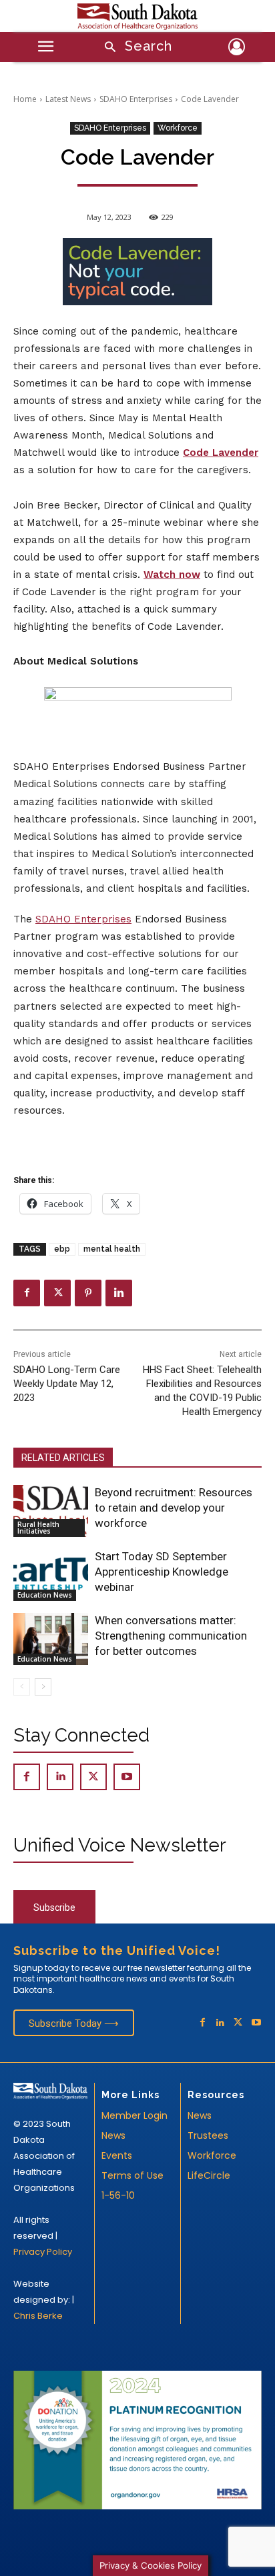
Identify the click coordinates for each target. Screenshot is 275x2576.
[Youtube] (127, 1777)
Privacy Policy (43, 2252)
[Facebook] (27, 1293)
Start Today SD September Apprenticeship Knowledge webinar (162, 1572)
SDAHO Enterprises (136, 99)
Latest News (68, 99)
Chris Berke (38, 2316)
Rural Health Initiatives (38, 1528)
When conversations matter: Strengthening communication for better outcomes (171, 1636)
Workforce (178, 128)
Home (25, 99)
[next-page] (43, 1687)
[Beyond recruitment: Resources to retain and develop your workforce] (51, 1511)
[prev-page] (22, 1687)
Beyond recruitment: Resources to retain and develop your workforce (174, 1508)
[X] (57, 1293)
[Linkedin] (119, 1293)
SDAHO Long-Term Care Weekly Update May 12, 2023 (67, 1384)
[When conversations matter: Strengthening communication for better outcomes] (51, 1639)
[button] (134, 48)
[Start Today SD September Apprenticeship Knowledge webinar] (51, 1575)
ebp (62, 1249)
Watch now (172, 575)
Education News (45, 1595)
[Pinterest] (88, 1293)
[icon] (237, 49)
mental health (112, 1249)
